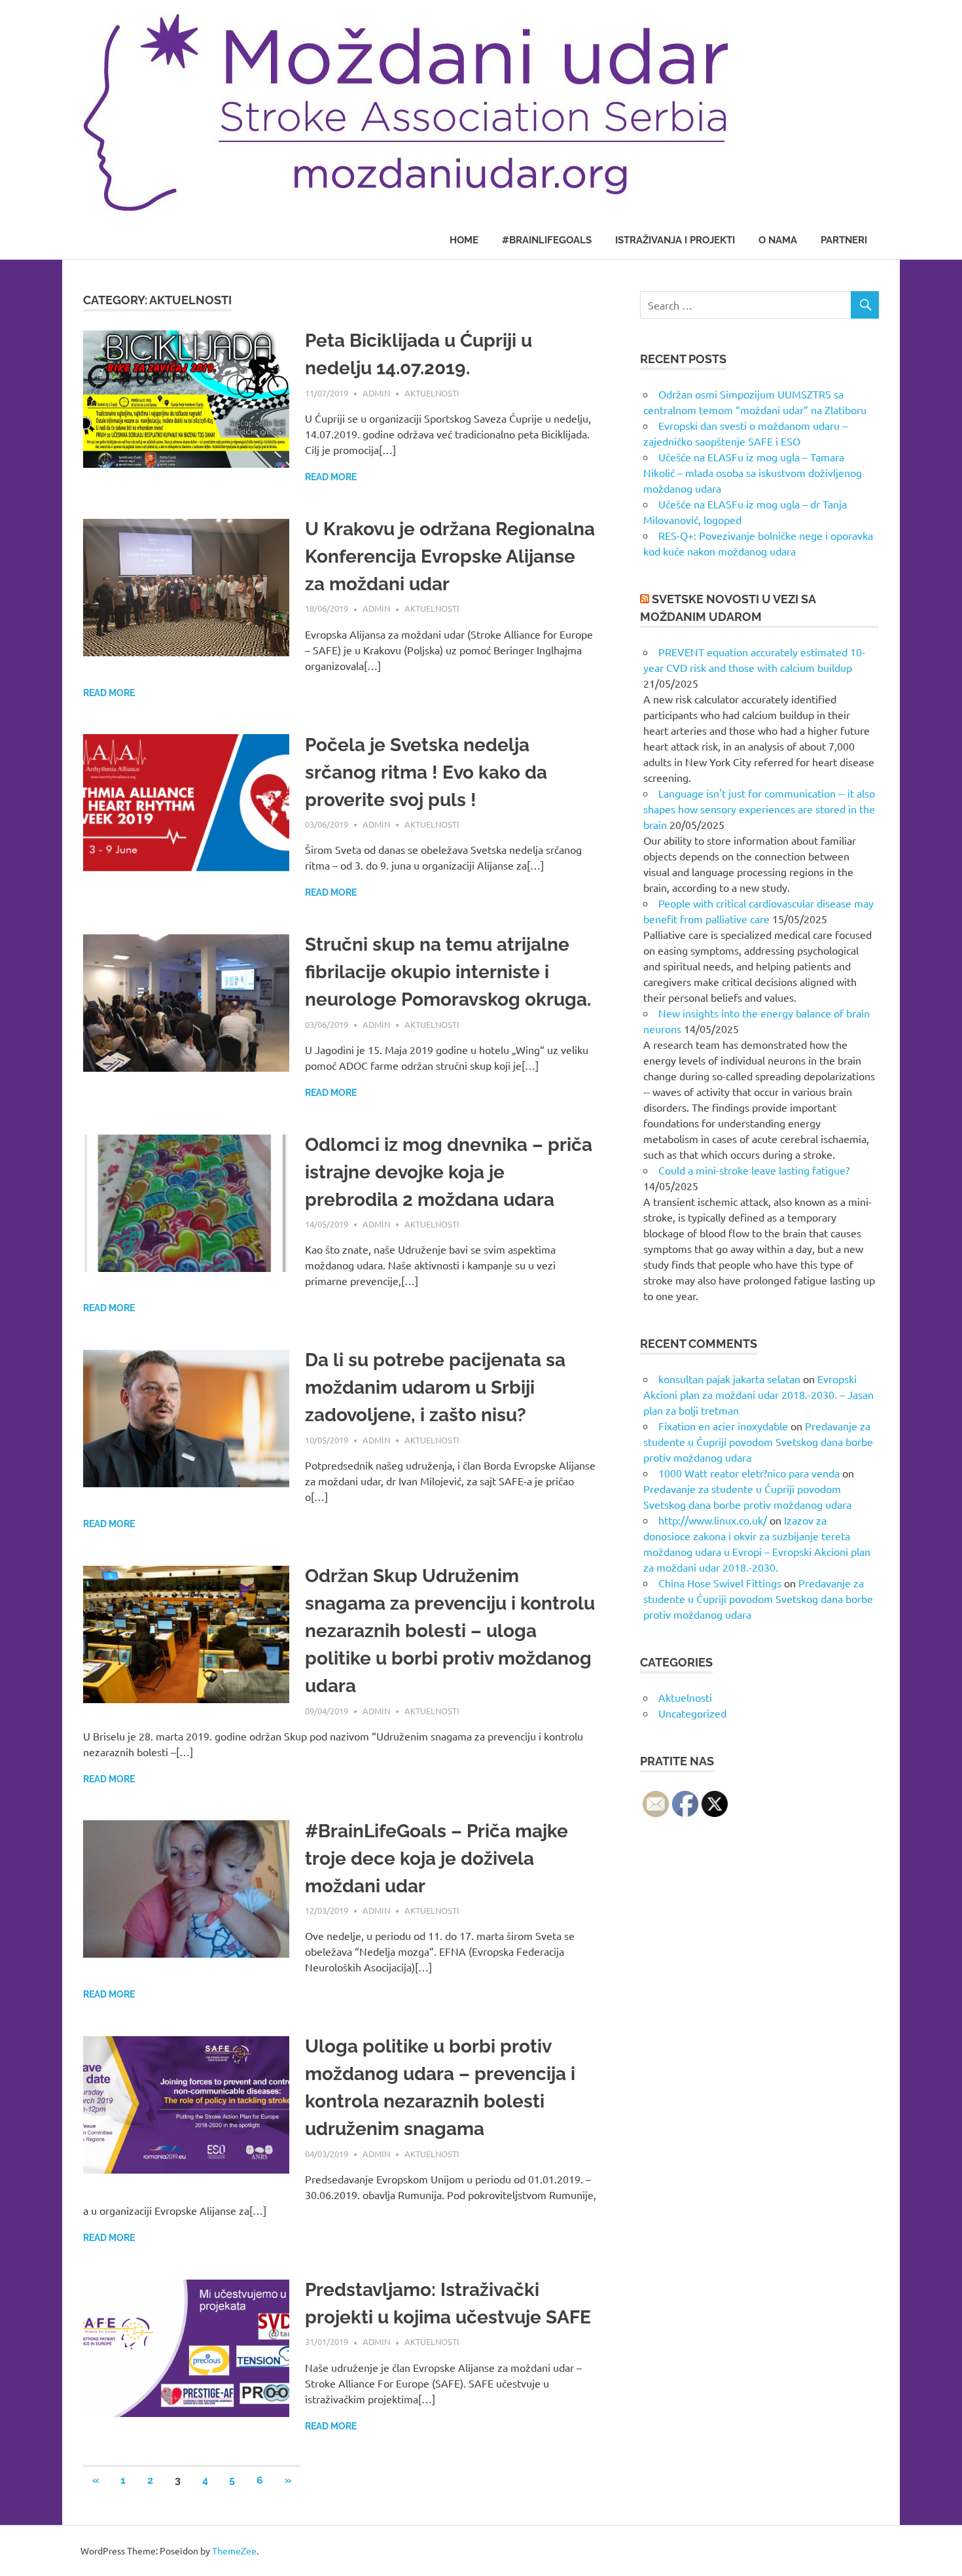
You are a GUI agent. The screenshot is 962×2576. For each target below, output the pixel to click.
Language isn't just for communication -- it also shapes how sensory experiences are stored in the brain (759, 809)
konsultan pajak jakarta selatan (729, 1379)
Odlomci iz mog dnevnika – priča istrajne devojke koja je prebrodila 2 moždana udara (449, 1172)
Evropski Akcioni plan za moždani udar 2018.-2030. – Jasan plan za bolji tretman (758, 1394)
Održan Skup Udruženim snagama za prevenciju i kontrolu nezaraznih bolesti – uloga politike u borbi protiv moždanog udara (450, 1631)
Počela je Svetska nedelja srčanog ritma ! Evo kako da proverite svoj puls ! (426, 772)
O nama (778, 240)
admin (376, 393)
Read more (331, 477)
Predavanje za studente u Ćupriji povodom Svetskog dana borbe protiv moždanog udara (758, 1441)
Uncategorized (692, 1713)
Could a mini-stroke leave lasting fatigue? (754, 1170)
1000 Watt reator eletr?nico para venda (749, 1473)
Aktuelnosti (432, 393)
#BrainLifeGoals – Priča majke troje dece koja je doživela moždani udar (436, 1859)
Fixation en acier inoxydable (723, 1426)
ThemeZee (234, 2550)
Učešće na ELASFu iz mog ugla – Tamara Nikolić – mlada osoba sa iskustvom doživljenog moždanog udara (753, 472)
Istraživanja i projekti (675, 240)
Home (464, 240)
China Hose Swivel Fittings (720, 1583)
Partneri (844, 240)
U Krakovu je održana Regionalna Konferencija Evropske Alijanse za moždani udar (450, 556)
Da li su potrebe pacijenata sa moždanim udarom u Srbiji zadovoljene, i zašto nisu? (435, 1387)
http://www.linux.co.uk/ (713, 1520)
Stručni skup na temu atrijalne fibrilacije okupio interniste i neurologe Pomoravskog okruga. (448, 972)
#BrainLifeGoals (547, 240)
